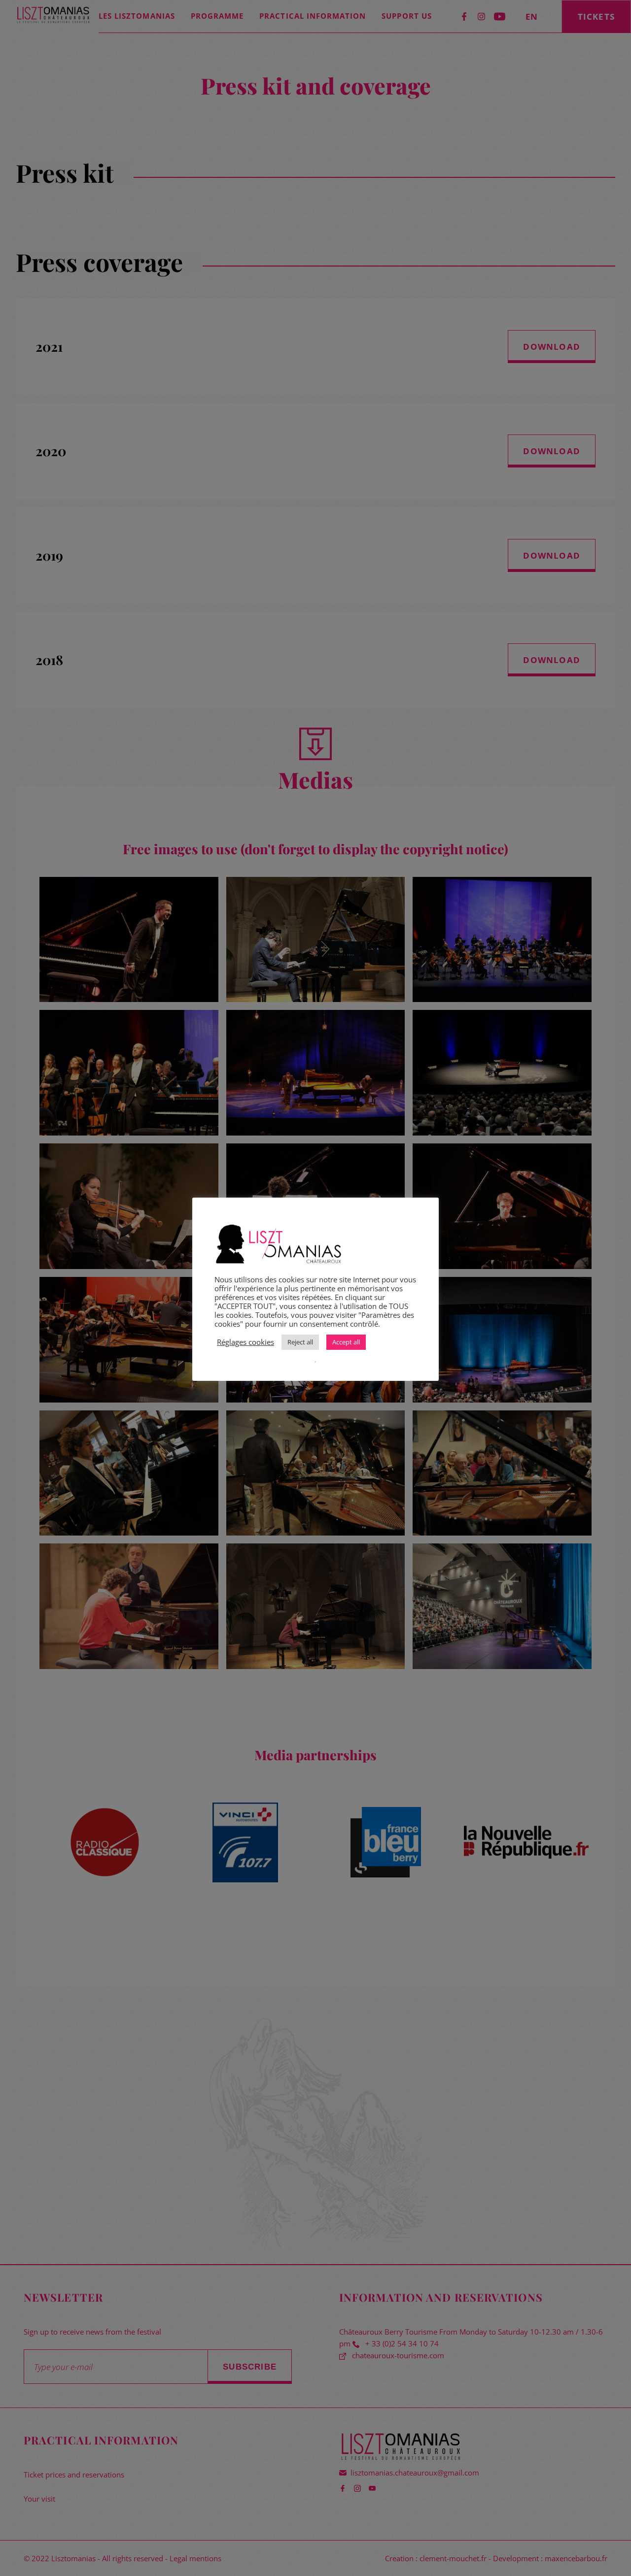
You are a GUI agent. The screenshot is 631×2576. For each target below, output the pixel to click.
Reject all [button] (300, 1342)
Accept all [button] (346, 1342)
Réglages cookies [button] (245, 1342)
